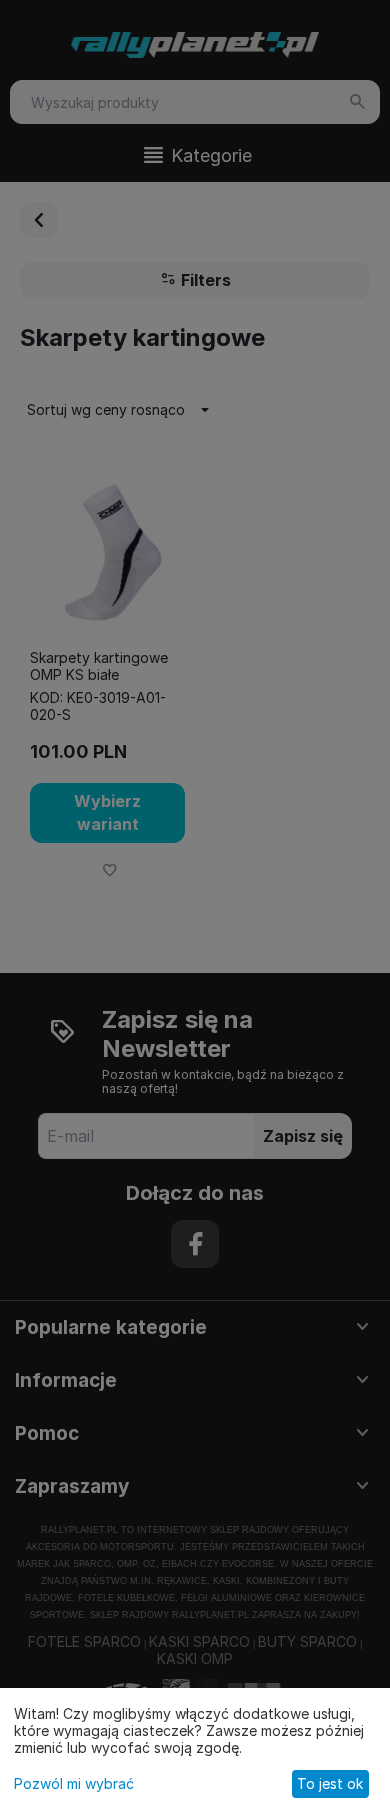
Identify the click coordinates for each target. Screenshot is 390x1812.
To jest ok (330, 1783)
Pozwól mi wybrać (74, 1783)
